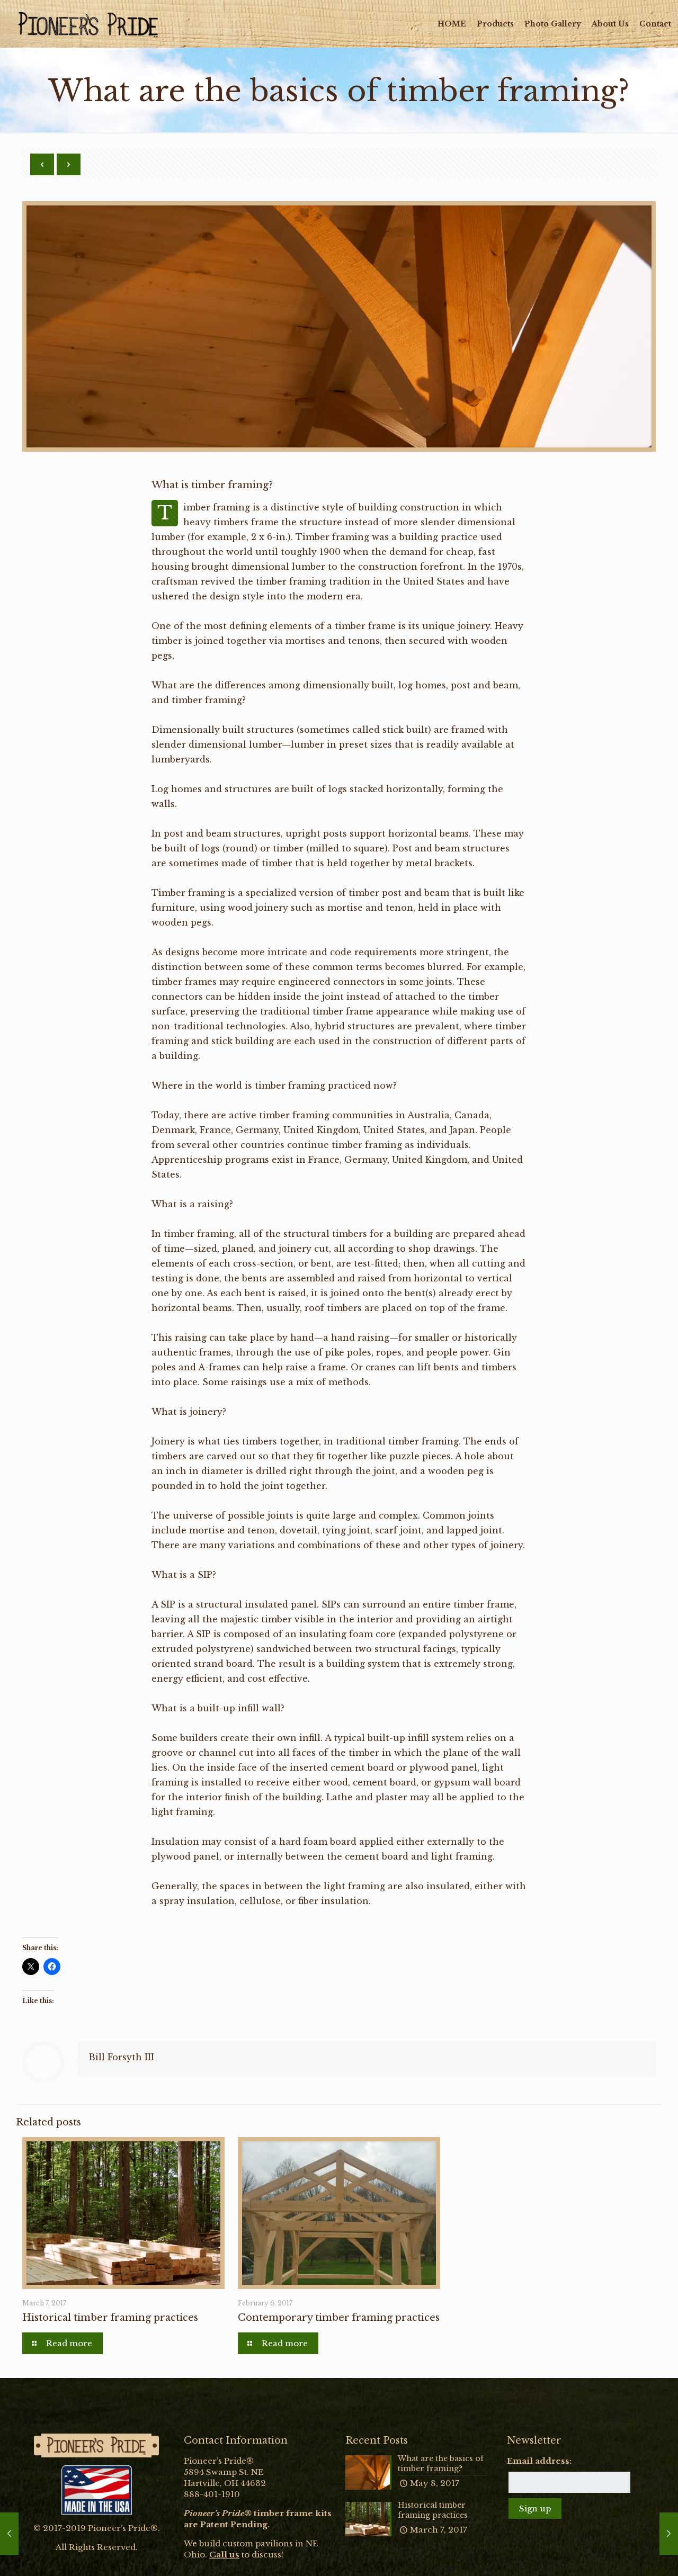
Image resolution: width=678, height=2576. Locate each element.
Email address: (539, 2461)
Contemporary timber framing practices (339, 2318)
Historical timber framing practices (110, 2318)
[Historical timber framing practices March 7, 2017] (9, 2534)
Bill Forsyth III (121, 2057)
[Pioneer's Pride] (88, 24)
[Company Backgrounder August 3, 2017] (669, 2534)
